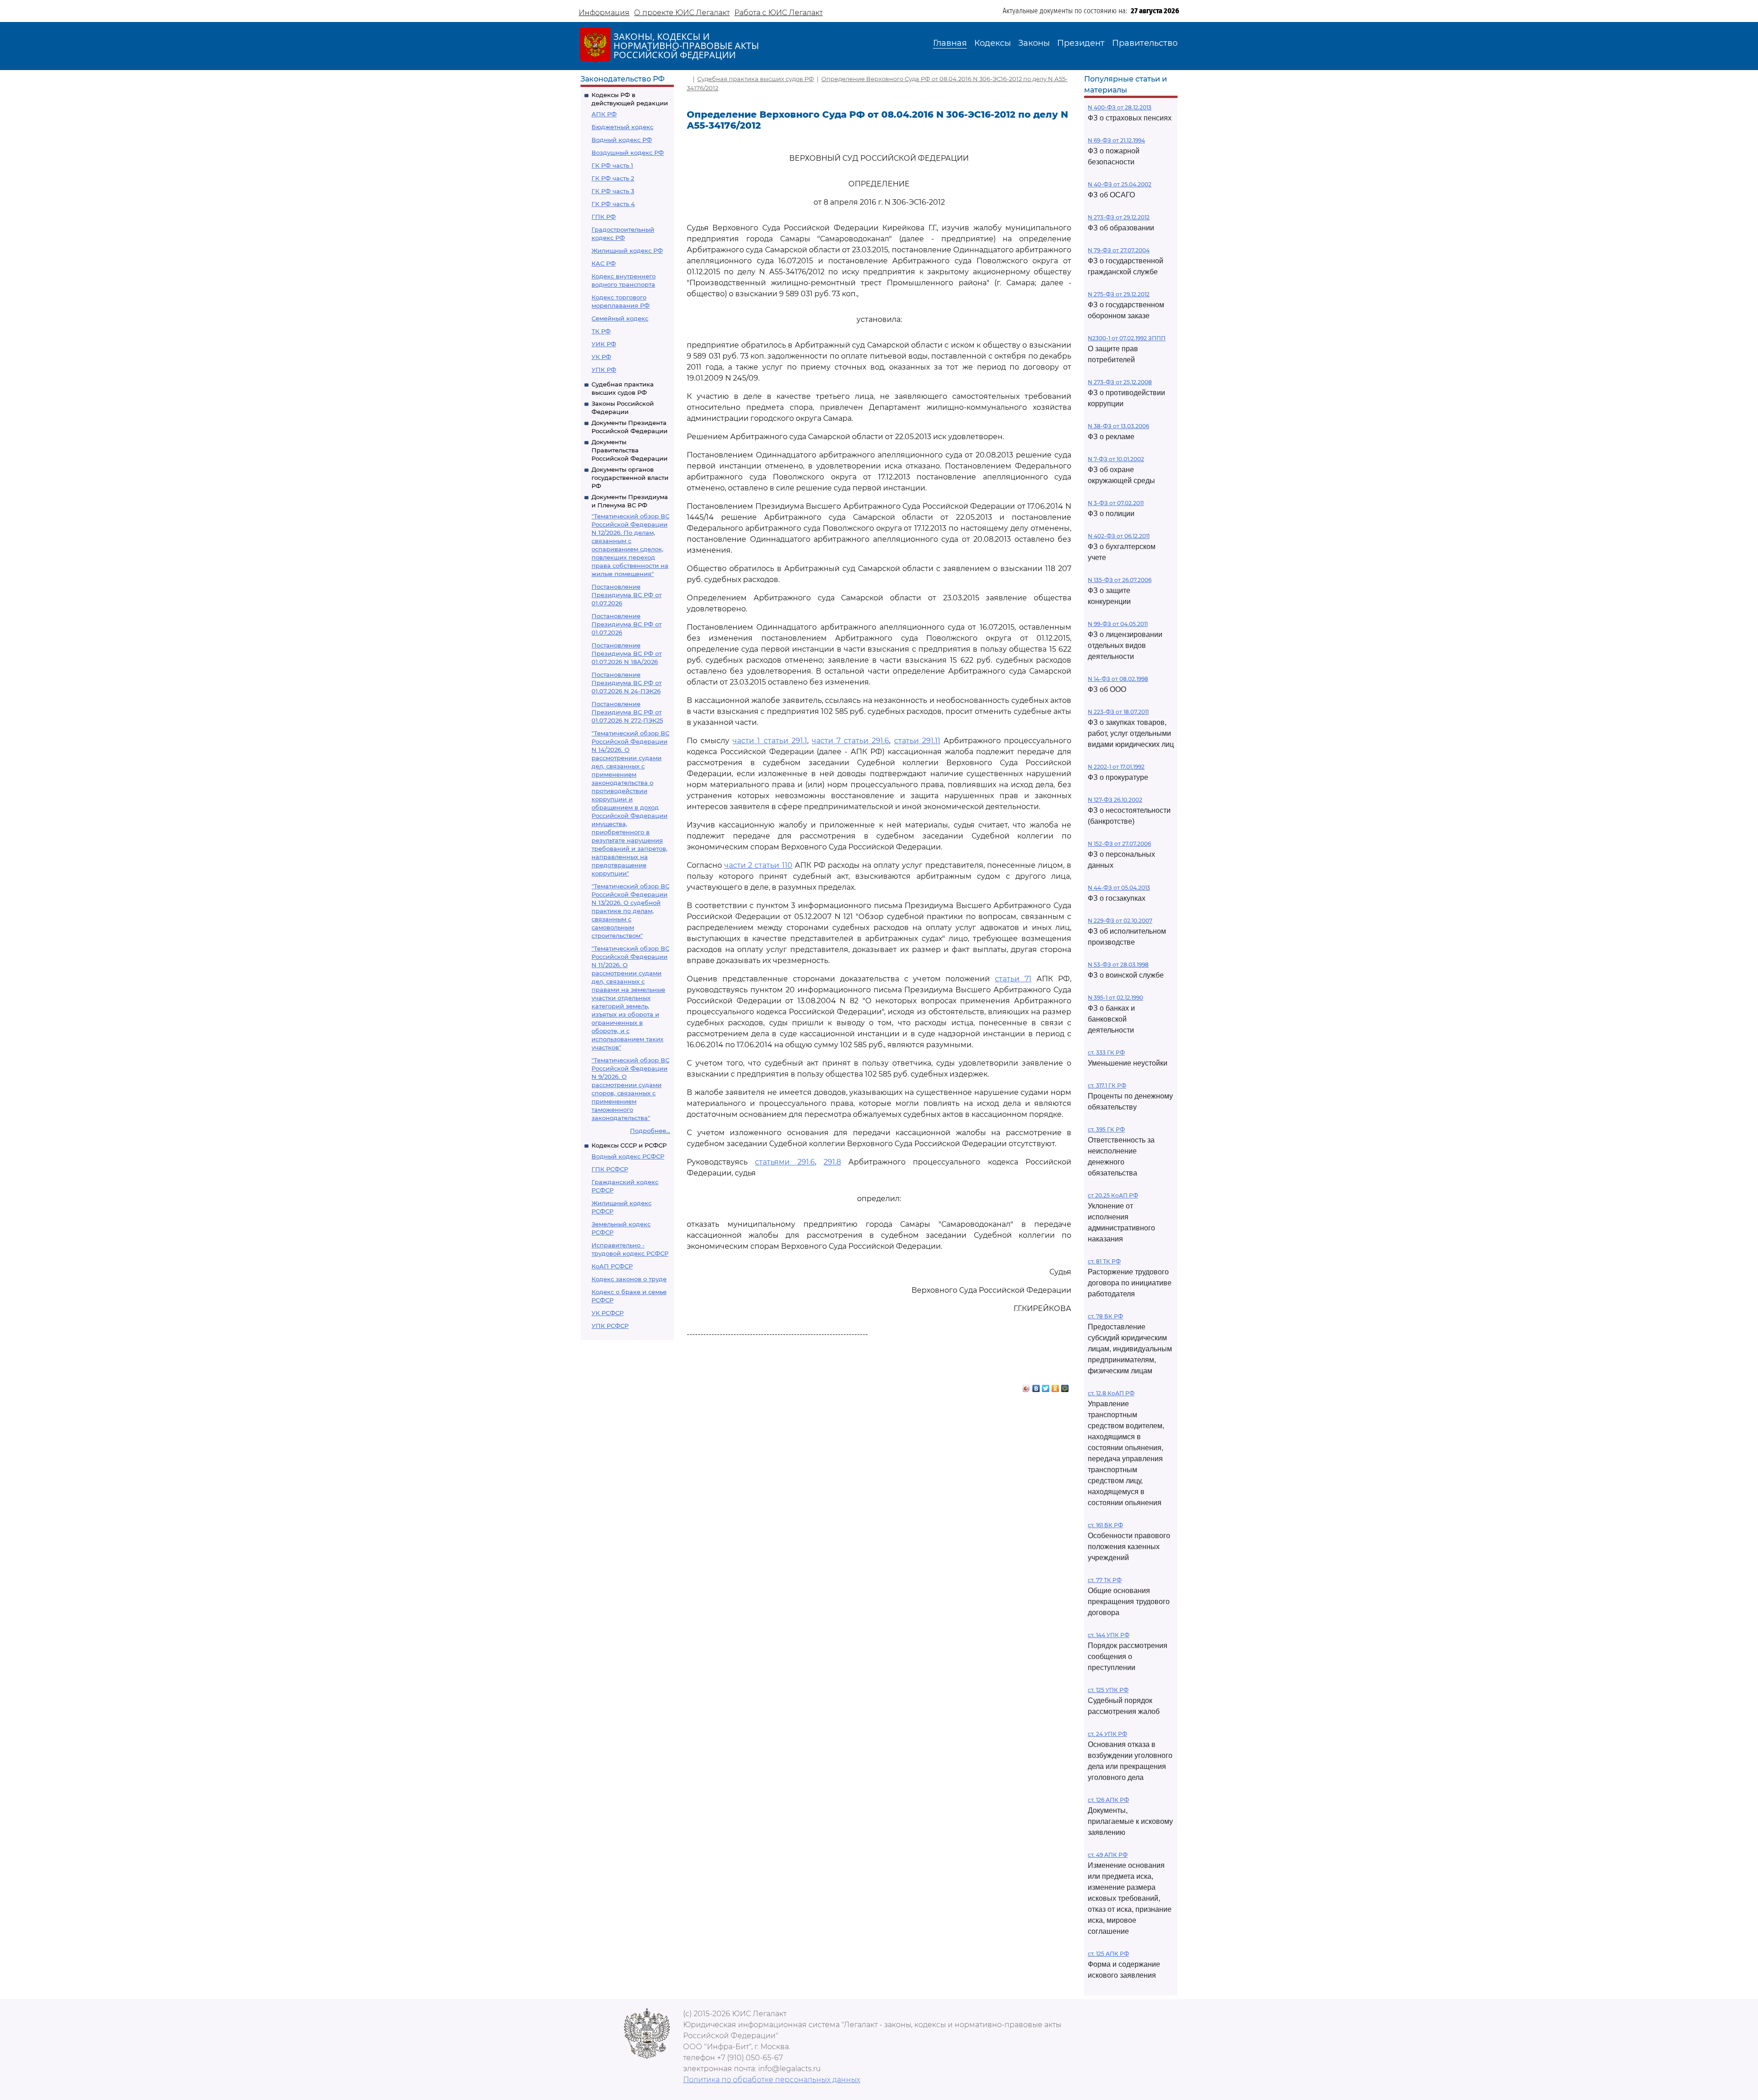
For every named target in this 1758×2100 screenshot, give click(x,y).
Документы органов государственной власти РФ (630, 478)
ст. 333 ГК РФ (1106, 1053)
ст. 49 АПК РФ (1108, 1855)
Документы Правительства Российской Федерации (629, 450)
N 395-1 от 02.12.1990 (1115, 998)
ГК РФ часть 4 (613, 204)
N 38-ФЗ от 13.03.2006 (1118, 426)
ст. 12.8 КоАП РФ (1111, 1393)
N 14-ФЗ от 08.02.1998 (1118, 679)
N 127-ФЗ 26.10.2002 (1115, 800)
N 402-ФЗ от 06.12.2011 (1119, 536)
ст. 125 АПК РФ (1108, 1954)
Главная (950, 43)
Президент (1081, 43)
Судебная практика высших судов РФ (756, 79)
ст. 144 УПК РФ (1109, 1635)
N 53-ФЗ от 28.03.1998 (1118, 965)
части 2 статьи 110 (758, 865)
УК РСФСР (608, 1313)
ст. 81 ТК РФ (1104, 1261)
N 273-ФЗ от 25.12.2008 (1120, 382)
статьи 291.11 (917, 741)
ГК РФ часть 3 (613, 191)
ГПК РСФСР (610, 1169)
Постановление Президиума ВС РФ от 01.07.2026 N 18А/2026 (627, 653)
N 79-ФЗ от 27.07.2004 (1119, 250)
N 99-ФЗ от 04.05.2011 (1118, 624)
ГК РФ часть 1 (612, 165)
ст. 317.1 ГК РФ (1107, 1085)
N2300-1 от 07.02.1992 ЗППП (1127, 338)
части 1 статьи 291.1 (770, 741)
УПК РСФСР (610, 1326)
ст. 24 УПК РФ (1107, 1734)
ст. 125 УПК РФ (1108, 1690)
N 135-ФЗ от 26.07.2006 (1120, 580)
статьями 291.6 (785, 1162)
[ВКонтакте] (1036, 1386)
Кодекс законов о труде (629, 1279)
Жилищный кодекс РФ (627, 250)
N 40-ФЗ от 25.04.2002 (1120, 184)
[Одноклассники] (1055, 1386)
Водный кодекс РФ (622, 140)
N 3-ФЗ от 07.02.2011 (1116, 503)
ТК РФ (601, 331)
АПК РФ (604, 114)
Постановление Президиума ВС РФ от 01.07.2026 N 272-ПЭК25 (627, 712)
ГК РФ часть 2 (613, 178)
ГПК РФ (604, 217)
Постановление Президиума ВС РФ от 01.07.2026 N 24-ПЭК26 (627, 683)
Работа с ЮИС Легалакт (779, 13)
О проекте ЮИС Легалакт (682, 13)
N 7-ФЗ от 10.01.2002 (1116, 459)
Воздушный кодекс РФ (628, 152)
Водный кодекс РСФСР (628, 1156)
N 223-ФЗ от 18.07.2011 (1118, 712)
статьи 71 (1013, 979)
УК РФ (601, 357)
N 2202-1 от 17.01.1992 (1116, 767)
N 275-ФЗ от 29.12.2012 (1119, 294)
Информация (604, 13)
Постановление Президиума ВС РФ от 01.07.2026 (627, 595)
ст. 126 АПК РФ (1108, 1800)
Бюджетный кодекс (622, 127)
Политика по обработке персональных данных (772, 2080)
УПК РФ (604, 370)
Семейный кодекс (620, 318)
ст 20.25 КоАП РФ (1113, 1195)
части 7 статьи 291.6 (850, 741)
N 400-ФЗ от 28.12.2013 (1120, 107)
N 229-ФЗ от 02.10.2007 (1120, 921)
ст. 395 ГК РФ (1106, 1129)
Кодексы (993, 43)
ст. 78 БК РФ (1105, 1316)
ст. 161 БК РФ (1105, 1525)
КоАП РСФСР (612, 1266)
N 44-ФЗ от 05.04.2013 (1119, 888)
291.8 (832, 1162)
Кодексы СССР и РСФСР (629, 1145)
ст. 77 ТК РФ (1105, 1580)
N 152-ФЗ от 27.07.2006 (1119, 844)
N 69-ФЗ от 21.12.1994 (1116, 140)
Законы (1034, 43)
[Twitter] (1046, 1386)
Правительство (1145, 43)
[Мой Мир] (1065, 1386)
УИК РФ (604, 344)
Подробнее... (650, 1131)
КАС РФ (604, 263)
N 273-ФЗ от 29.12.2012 (1119, 217)
